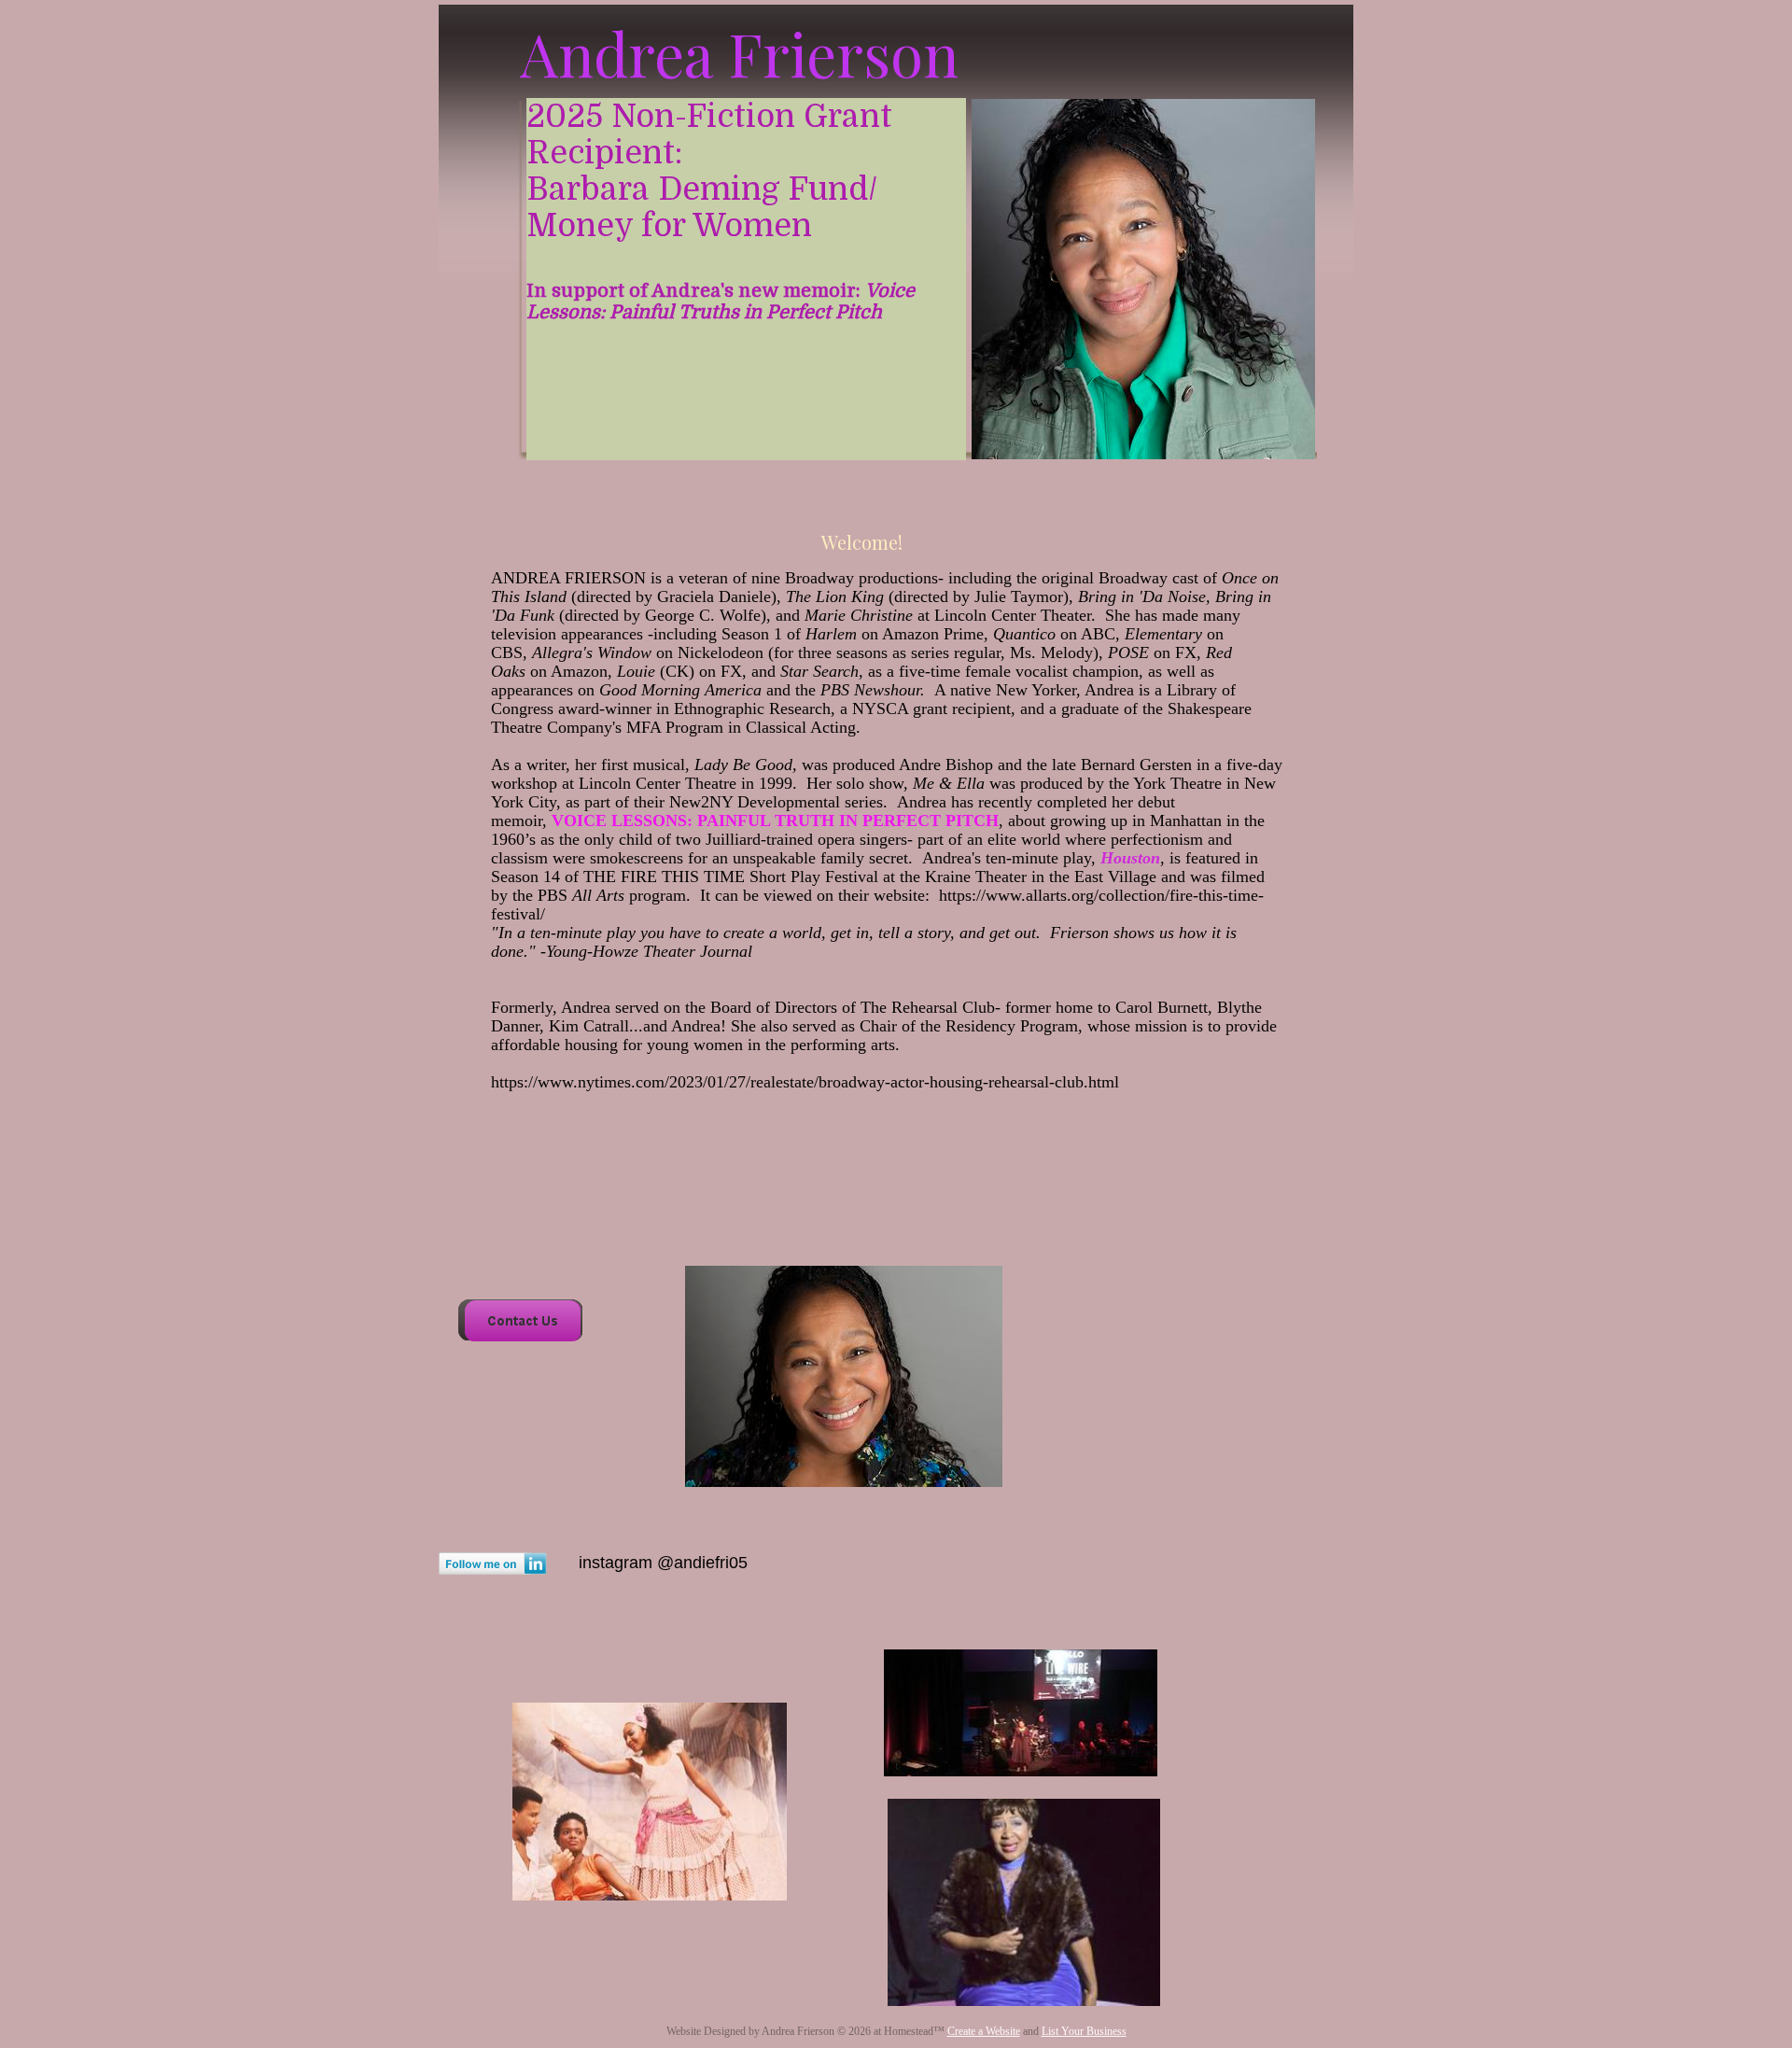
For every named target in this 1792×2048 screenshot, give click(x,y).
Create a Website (984, 2031)
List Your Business (1084, 2031)
